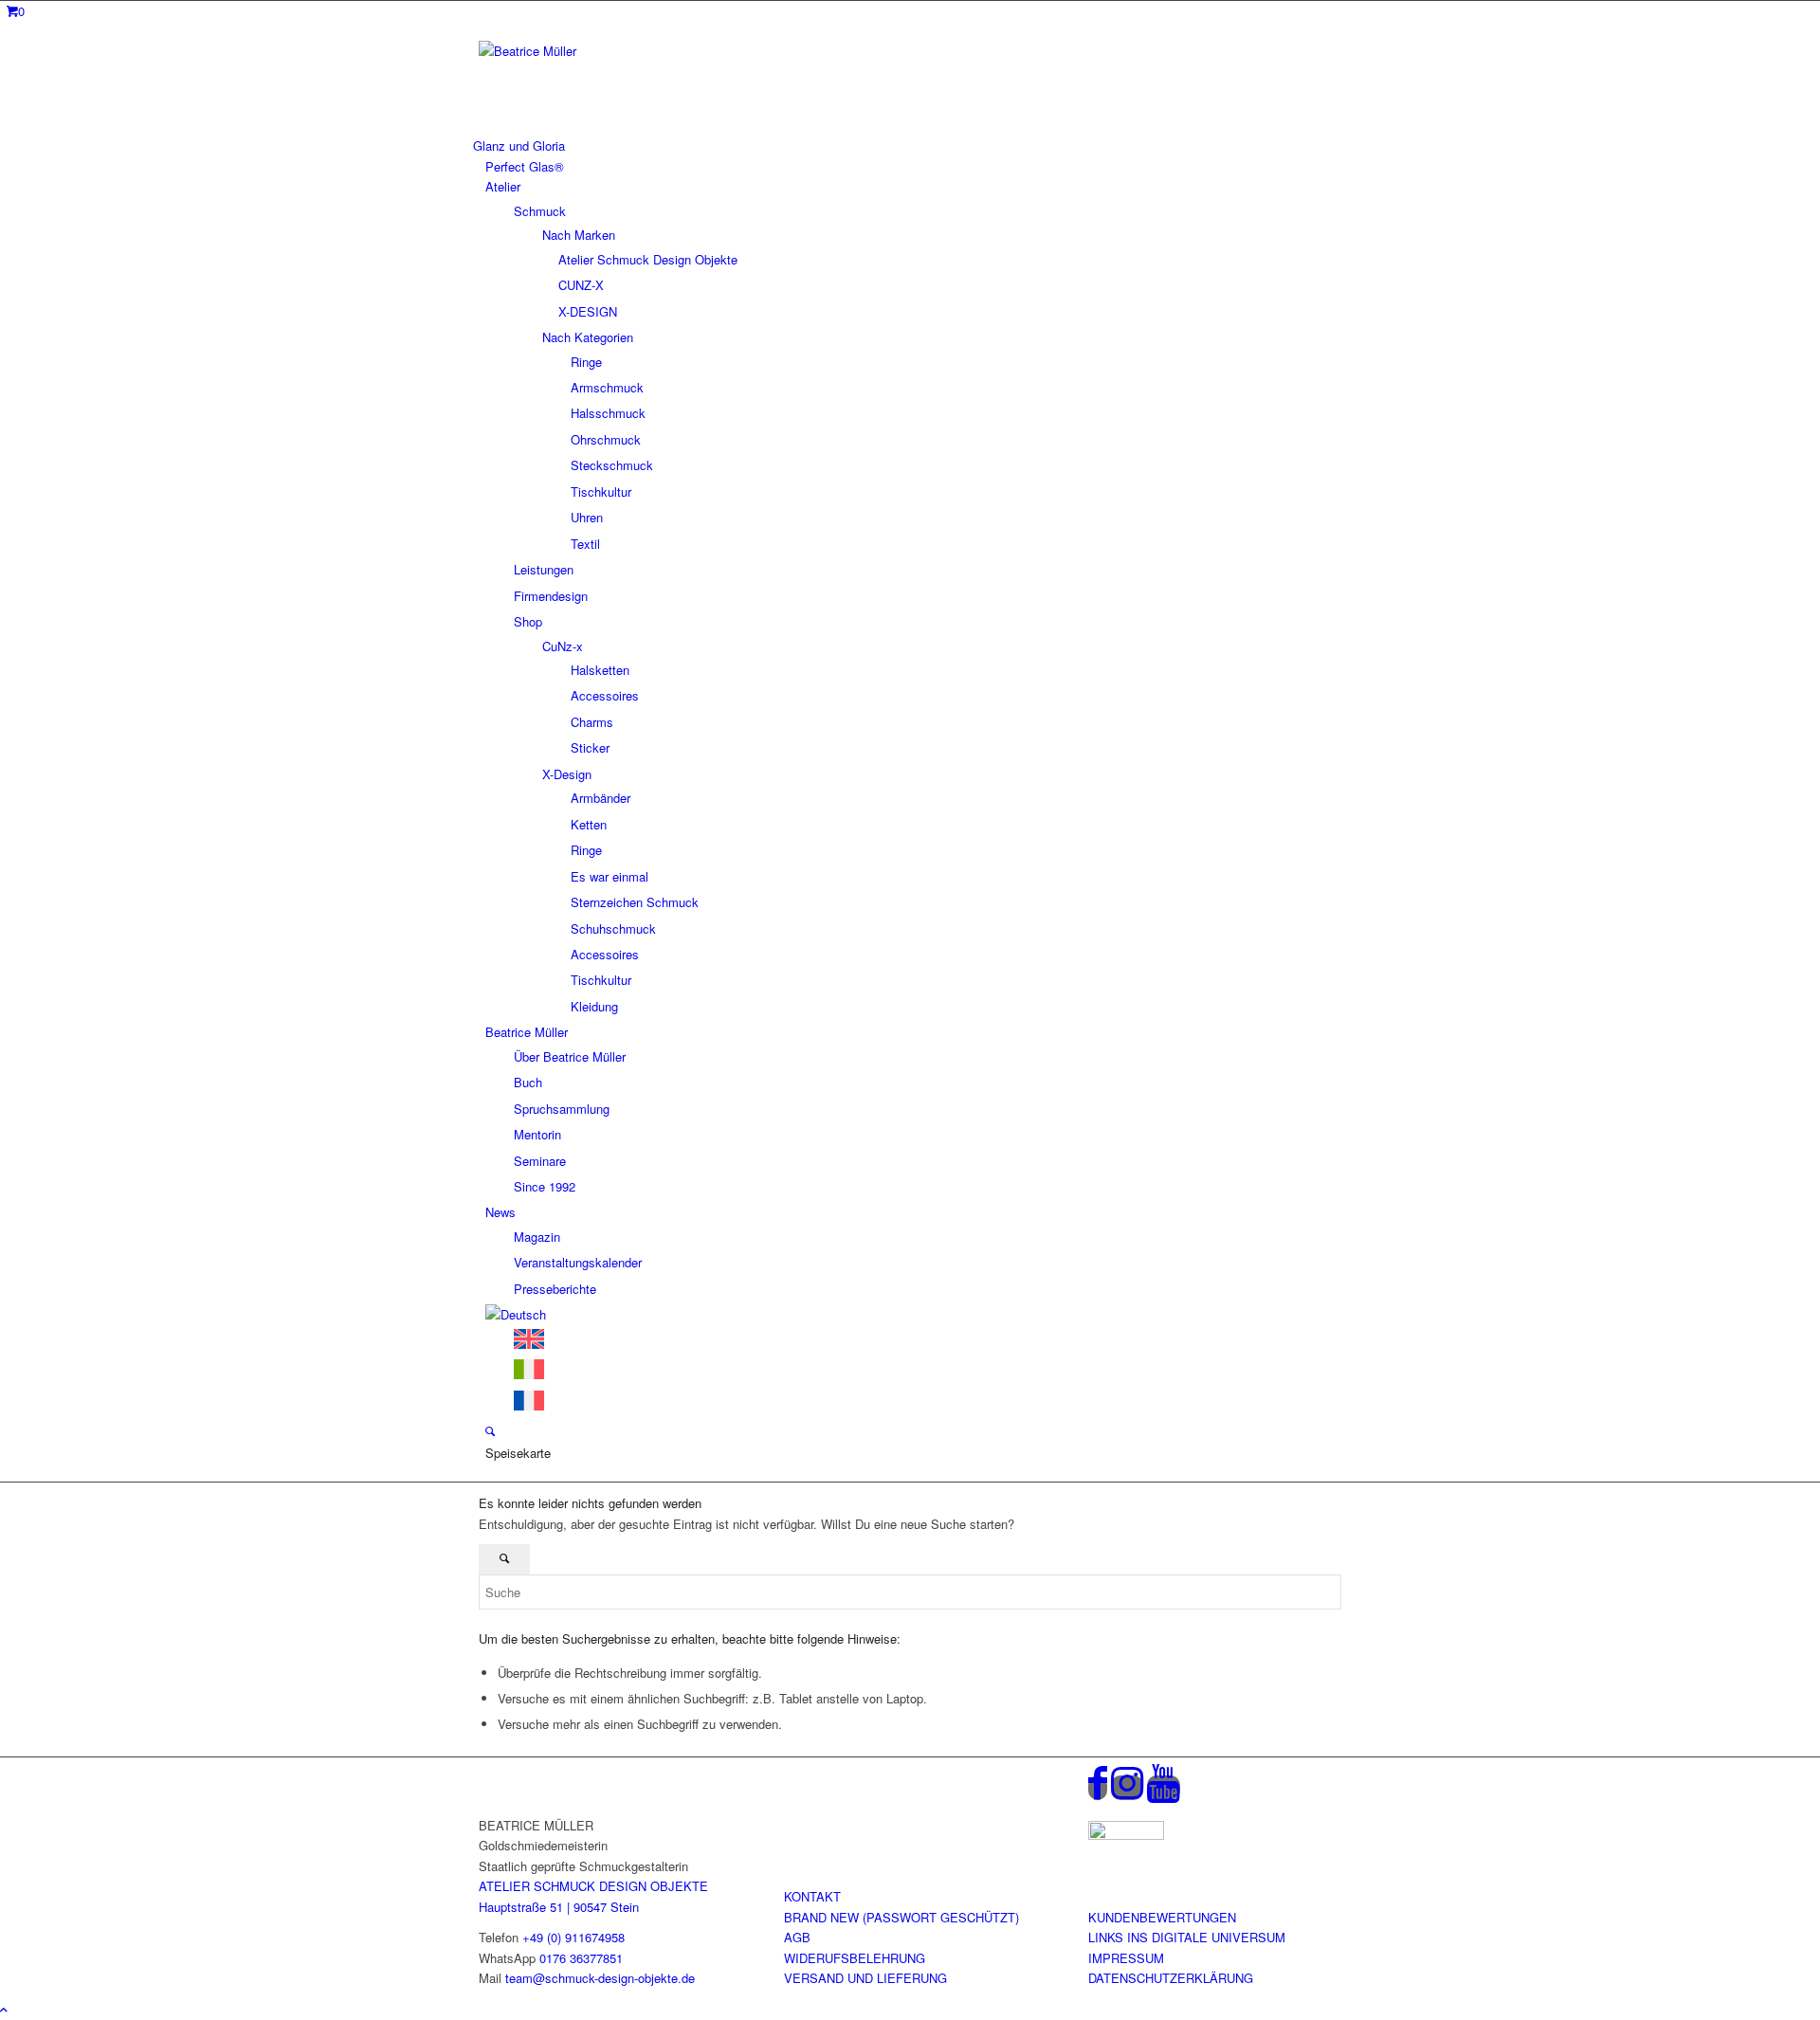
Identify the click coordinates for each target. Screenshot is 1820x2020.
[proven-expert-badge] (1126, 1835)
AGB (797, 1937)
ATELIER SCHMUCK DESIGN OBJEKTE (593, 1886)
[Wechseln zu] (516, 1314)
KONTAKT (812, 1896)
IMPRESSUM (1126, 1958)
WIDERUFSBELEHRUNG (855, 1958)
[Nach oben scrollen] (4, 2009)
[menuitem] (907, 146)
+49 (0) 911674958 (573, 1937)
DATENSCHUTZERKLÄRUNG (1171, 1978)
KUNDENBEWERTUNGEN (1162, 1917)
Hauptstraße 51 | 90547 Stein (559, 1907)
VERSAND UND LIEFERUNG (865, 1978)
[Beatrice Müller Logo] (621, 51)
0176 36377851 (581, 1958)
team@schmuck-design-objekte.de (600, 1978)
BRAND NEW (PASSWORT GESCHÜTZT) (901, 1917)
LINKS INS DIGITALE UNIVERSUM (1187, 1937)
